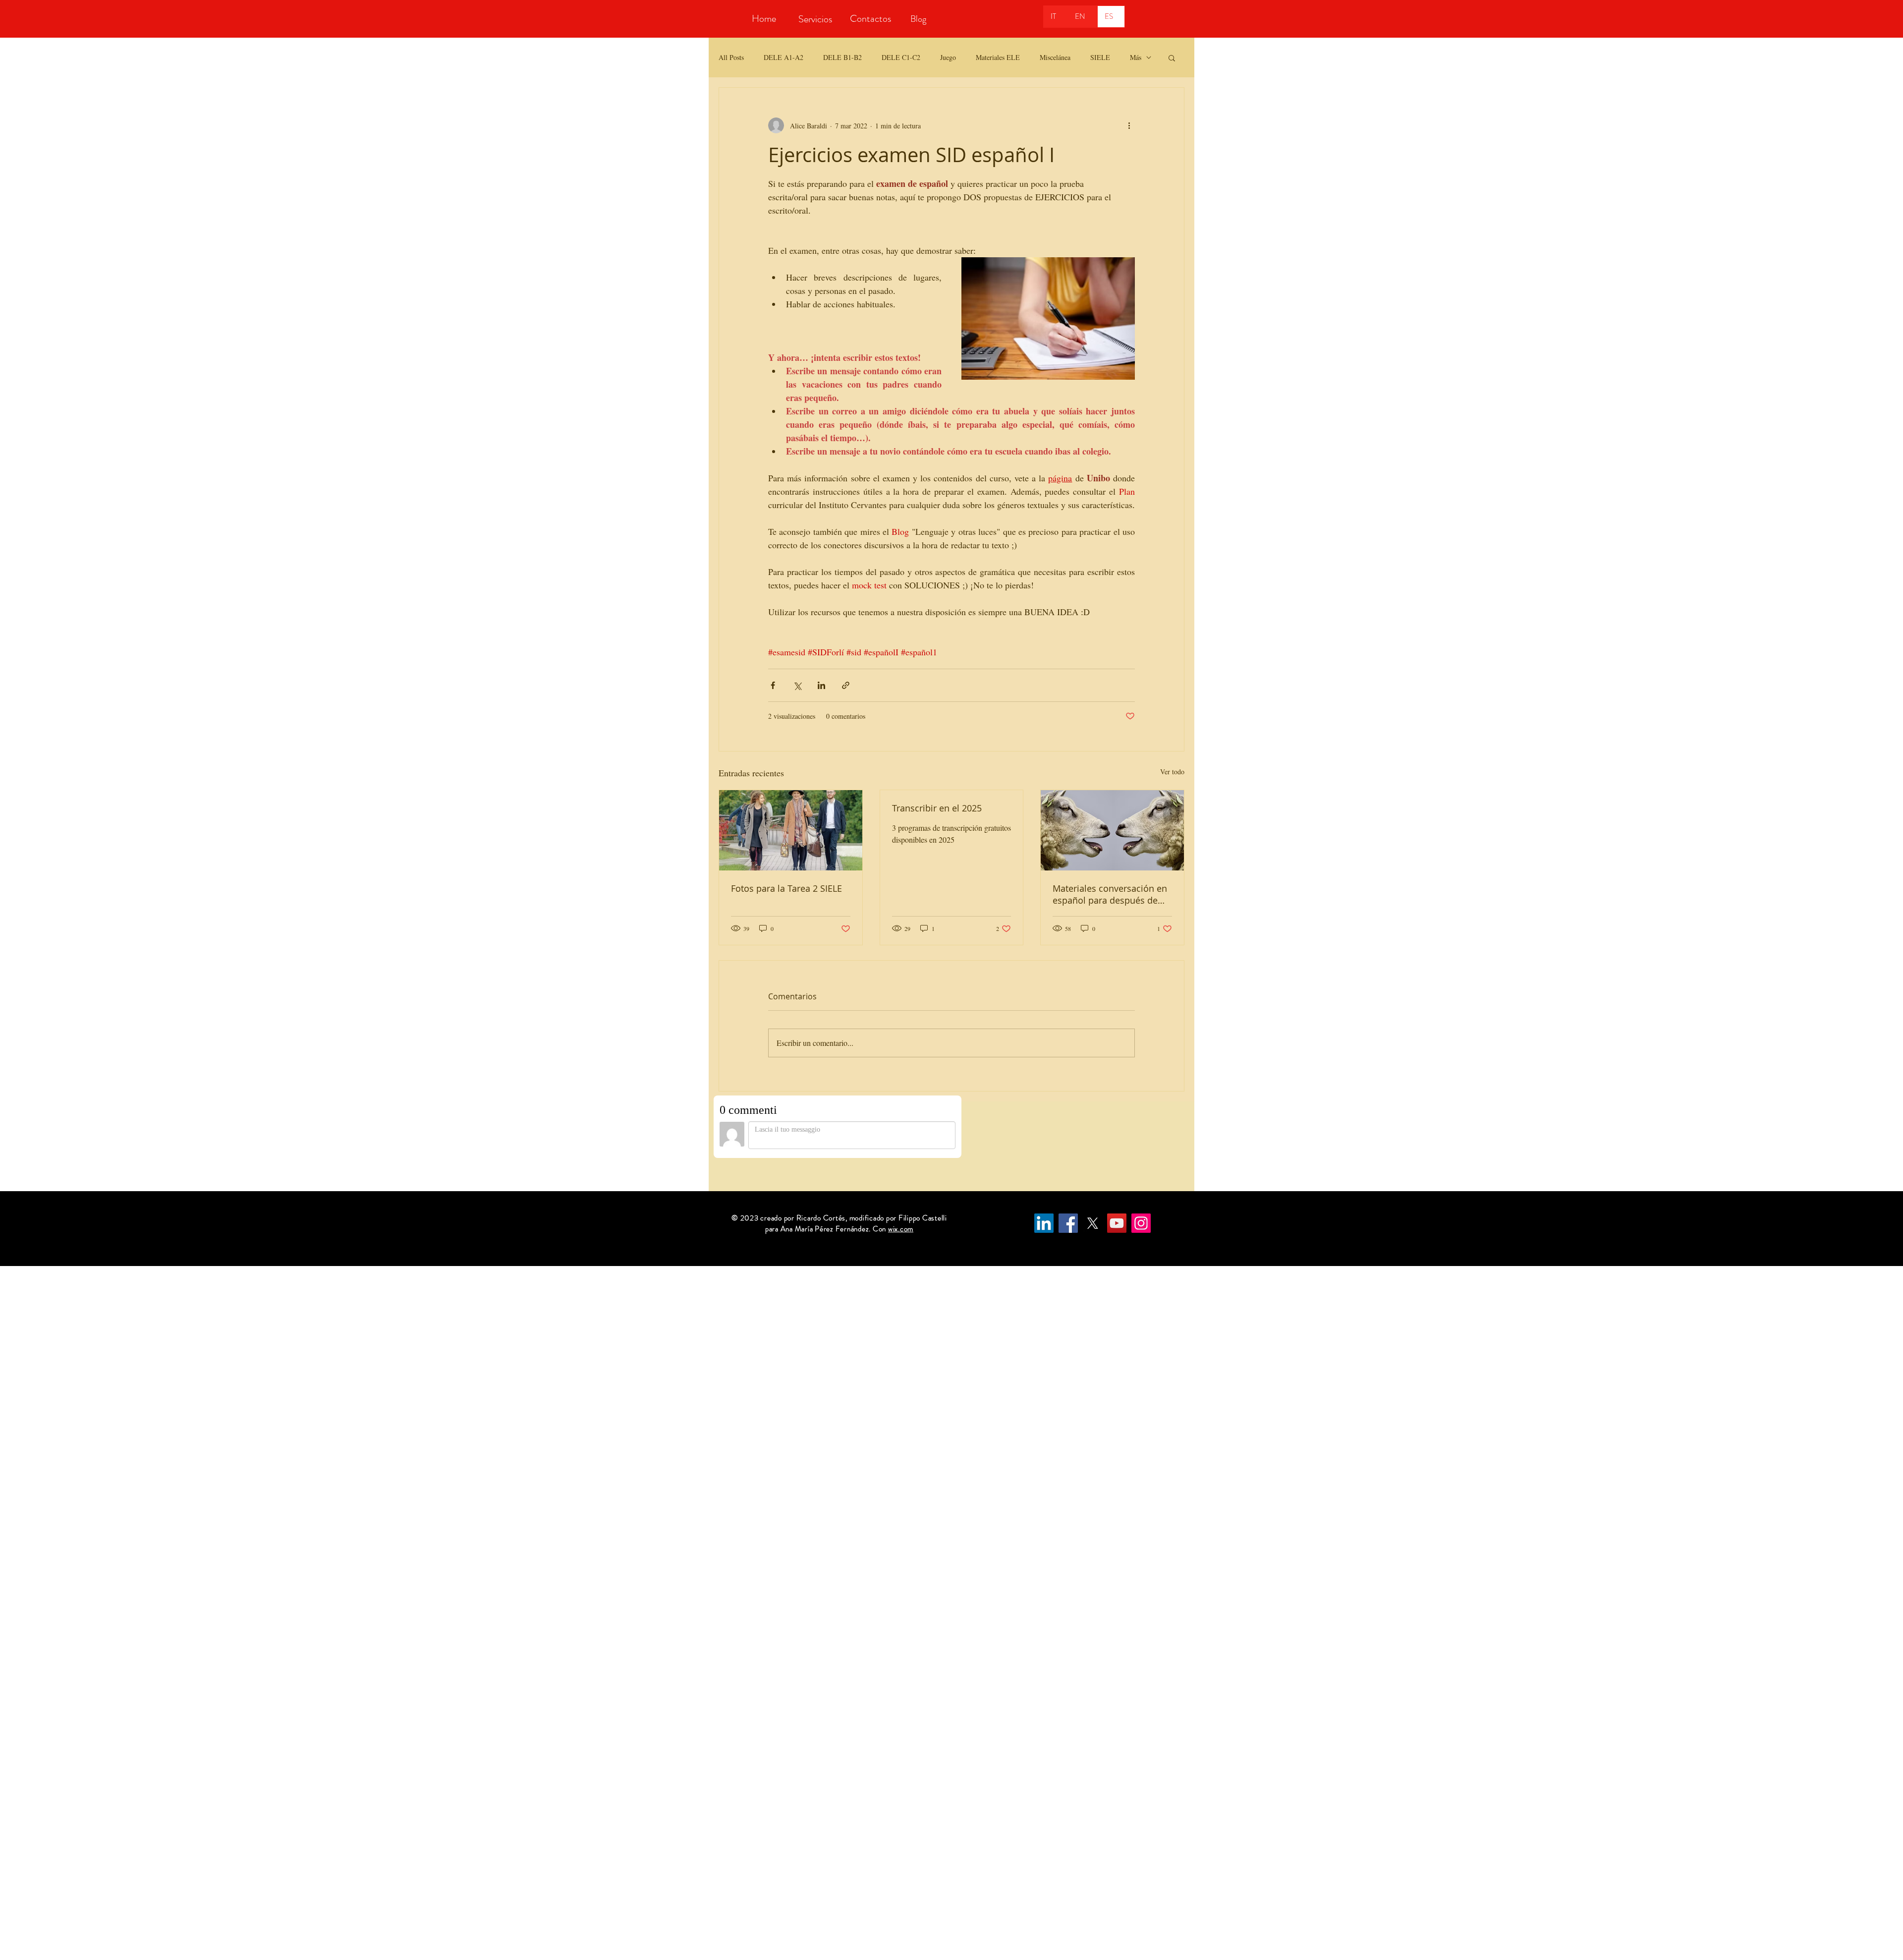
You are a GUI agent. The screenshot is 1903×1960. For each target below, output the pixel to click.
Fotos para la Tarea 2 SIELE (786, 888)
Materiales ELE (998, 57)
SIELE (1100, 57)
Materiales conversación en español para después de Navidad (1110, 894)
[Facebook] (1068, 1223)
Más (1136, 57)
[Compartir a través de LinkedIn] (821, 685)
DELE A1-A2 (784, 57)
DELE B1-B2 (842, 57)
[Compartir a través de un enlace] (846, 685)
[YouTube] (1117, 1223)
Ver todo (1172, 772)
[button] (1172, 58)
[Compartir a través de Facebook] (773, 685)
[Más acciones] (1129, 125)
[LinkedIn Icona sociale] (1044, 1223)
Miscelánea (1055, 57)
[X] (1092, 1223)
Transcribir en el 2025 (937, 808)
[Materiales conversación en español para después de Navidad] (1112, 830)
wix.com (901, 1229)
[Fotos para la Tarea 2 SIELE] (791, 830)
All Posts (731, 57)
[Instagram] (1141, 1223)
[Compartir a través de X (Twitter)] (797, 685)
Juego (948, 57)
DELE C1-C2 (901, 57)
